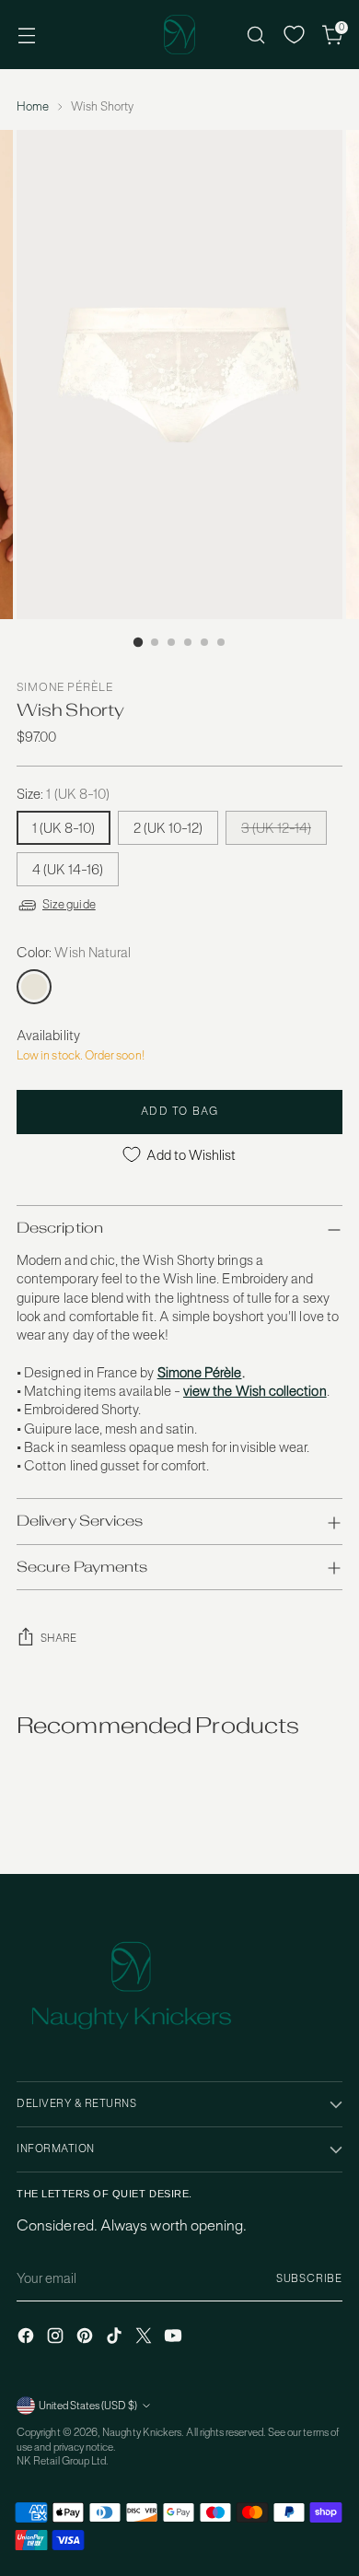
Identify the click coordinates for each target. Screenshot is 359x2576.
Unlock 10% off (94, 1346)
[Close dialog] (339, 1224)
